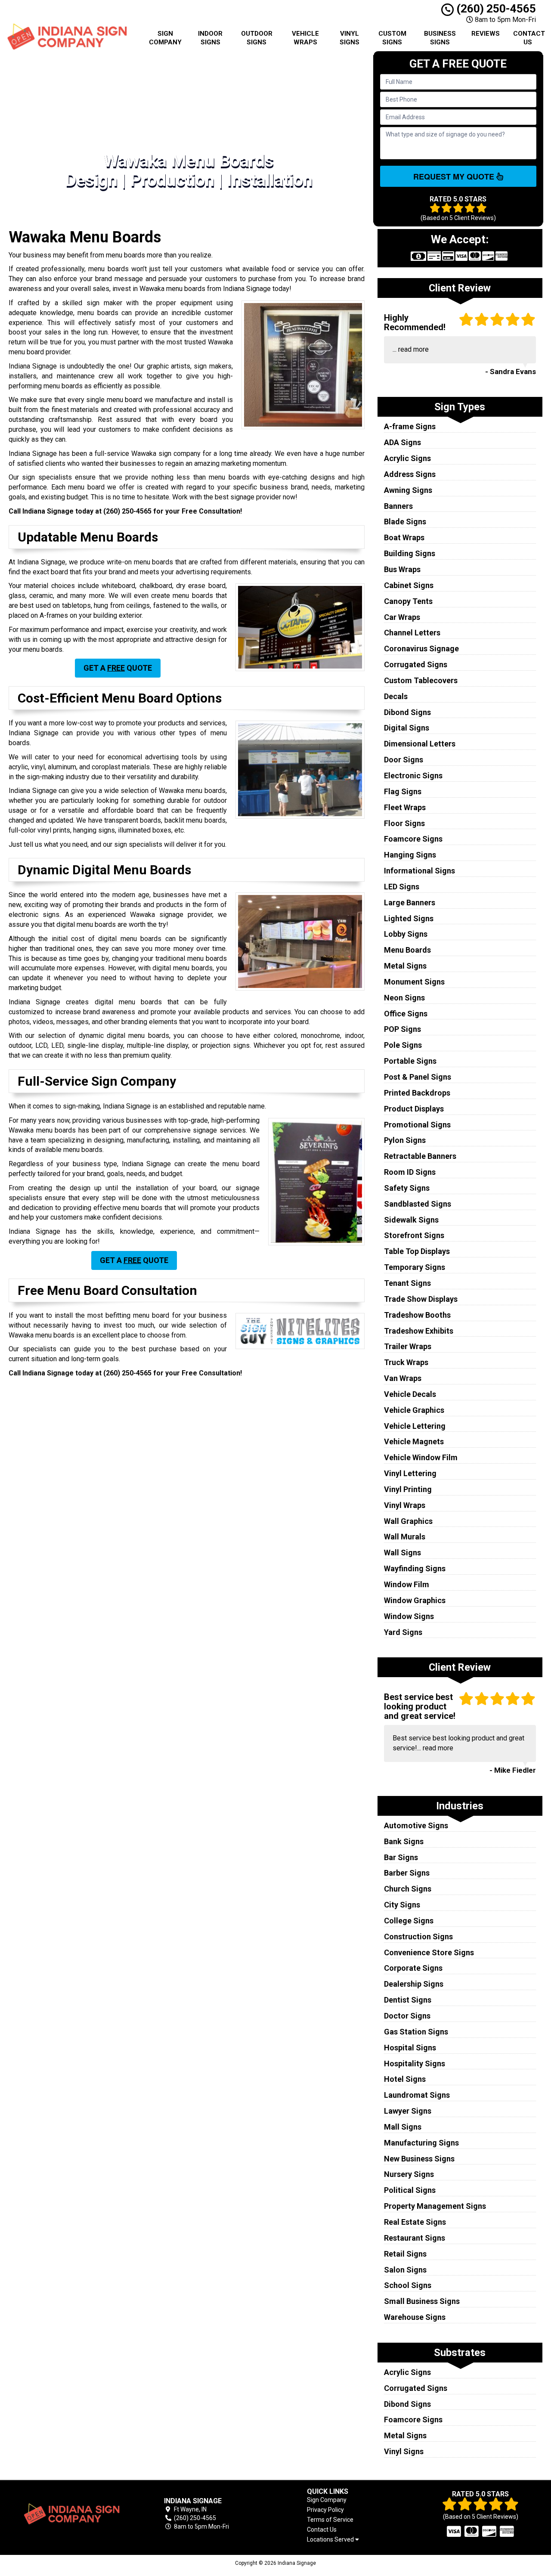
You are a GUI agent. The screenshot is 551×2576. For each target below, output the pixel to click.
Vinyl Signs (350, 38)
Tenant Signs (407, 1283)
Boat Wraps (404, 537)
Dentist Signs (408, 2000)
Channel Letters (412, 633)
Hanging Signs (410, 855)
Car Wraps (402, 617)
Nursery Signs (409, 2174)
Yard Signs (403, 1632)
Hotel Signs (405, 2079)
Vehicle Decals (410, 1394)
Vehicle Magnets (414, 1441)
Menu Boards (407, 950)
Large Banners (410, 903)
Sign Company (165, 38)
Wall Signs (402, 1553)
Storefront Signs (414, 1235)
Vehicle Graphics (414, 1410)
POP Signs (402, 1029)
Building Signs (410, 553)
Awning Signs (408, 490)
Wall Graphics (408, 1521)
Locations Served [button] (331, 2540)
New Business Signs (419, 2159)
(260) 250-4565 (495, 9)
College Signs (409, 1921)
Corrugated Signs (416, 664)
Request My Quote (455, 176)
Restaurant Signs (415, 2238)
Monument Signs (414, 982)
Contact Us (529, 38)
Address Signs (410, 474)
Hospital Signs (410, 2048)
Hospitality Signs (415, 2064)
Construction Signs (418, 1937)
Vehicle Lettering (415, 1426)
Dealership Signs (414, 1984)
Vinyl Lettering (410, 1473)
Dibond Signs (407, 712)
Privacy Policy (325, 2510)
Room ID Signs (410, 1172)
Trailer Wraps (408, 1346)
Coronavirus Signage (421, 649)
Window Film (407, 1584)
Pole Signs (403, 1045)
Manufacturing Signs (421, 2143)
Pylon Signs (405, 1140)
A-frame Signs (410, 426)
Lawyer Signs (408, 2111)
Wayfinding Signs (415, 1568)
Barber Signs (407, 1873)
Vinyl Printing (408, 1489)
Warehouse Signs (415, 2317)
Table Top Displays (417, 1251)
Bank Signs (404, 1841)
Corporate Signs (413, 1968)
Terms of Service (330, 2520)
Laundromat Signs (417, 2095)
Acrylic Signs (407, 458)
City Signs (402, 1905)
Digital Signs (407, 728)
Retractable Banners (420, 1156)
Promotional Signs (417, 1125)
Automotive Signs (416, 1825)
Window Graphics (415, 1600)
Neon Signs (404, 998)
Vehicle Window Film (421, 1457)
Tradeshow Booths (417, 1315)
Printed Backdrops (417, 1093)
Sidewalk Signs (411, 1220)
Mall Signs (403, 2127)
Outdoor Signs (257, 38)
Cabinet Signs (409, 585)
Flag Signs (403, 791)
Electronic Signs (413, 776)
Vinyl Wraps (405, 1505)
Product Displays (414, 1109)
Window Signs (409, 1616)
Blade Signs (405, 522)
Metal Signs (405, 966)
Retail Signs (405, 2254)
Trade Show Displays (421, 1299)
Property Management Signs (435, 2206)
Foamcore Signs (413, 839)
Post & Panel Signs (418, 1077)
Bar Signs (401, 1857)
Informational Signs (419, 871)
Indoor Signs (210, 38)
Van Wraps (403, 1378)
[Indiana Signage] (71, 2514)
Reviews (486, 34)
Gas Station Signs (416, 2032)
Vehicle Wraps (305, 38)
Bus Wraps (402, 569)
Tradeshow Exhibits (419, 1331)
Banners (398, 506)
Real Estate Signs (415, 2222)
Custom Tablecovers (421, 680)
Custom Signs (392, 38)
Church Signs (408, 1889)
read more (413, 349)
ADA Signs (402, 442)
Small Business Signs (422, 2301)
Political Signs (410, 2190)
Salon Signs (405, 2270)
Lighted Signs (409, 918)
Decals (396, 696)
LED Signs (402, 887)
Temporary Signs (415, 1267)
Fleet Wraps (405, 807)
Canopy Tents (408, 601)
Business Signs (440, 38)
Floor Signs (404, 823)
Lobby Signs (406, 934)
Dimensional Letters (420, 744)
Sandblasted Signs (418, 1204)
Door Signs (404, 760)
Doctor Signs (407, 2016)
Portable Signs (410, 1061)
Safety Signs (407, 1188)
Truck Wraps (406, 1362)
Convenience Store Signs (429, 1952)
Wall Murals (405, 1537)
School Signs (408, 2285)
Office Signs (406, 1014)
